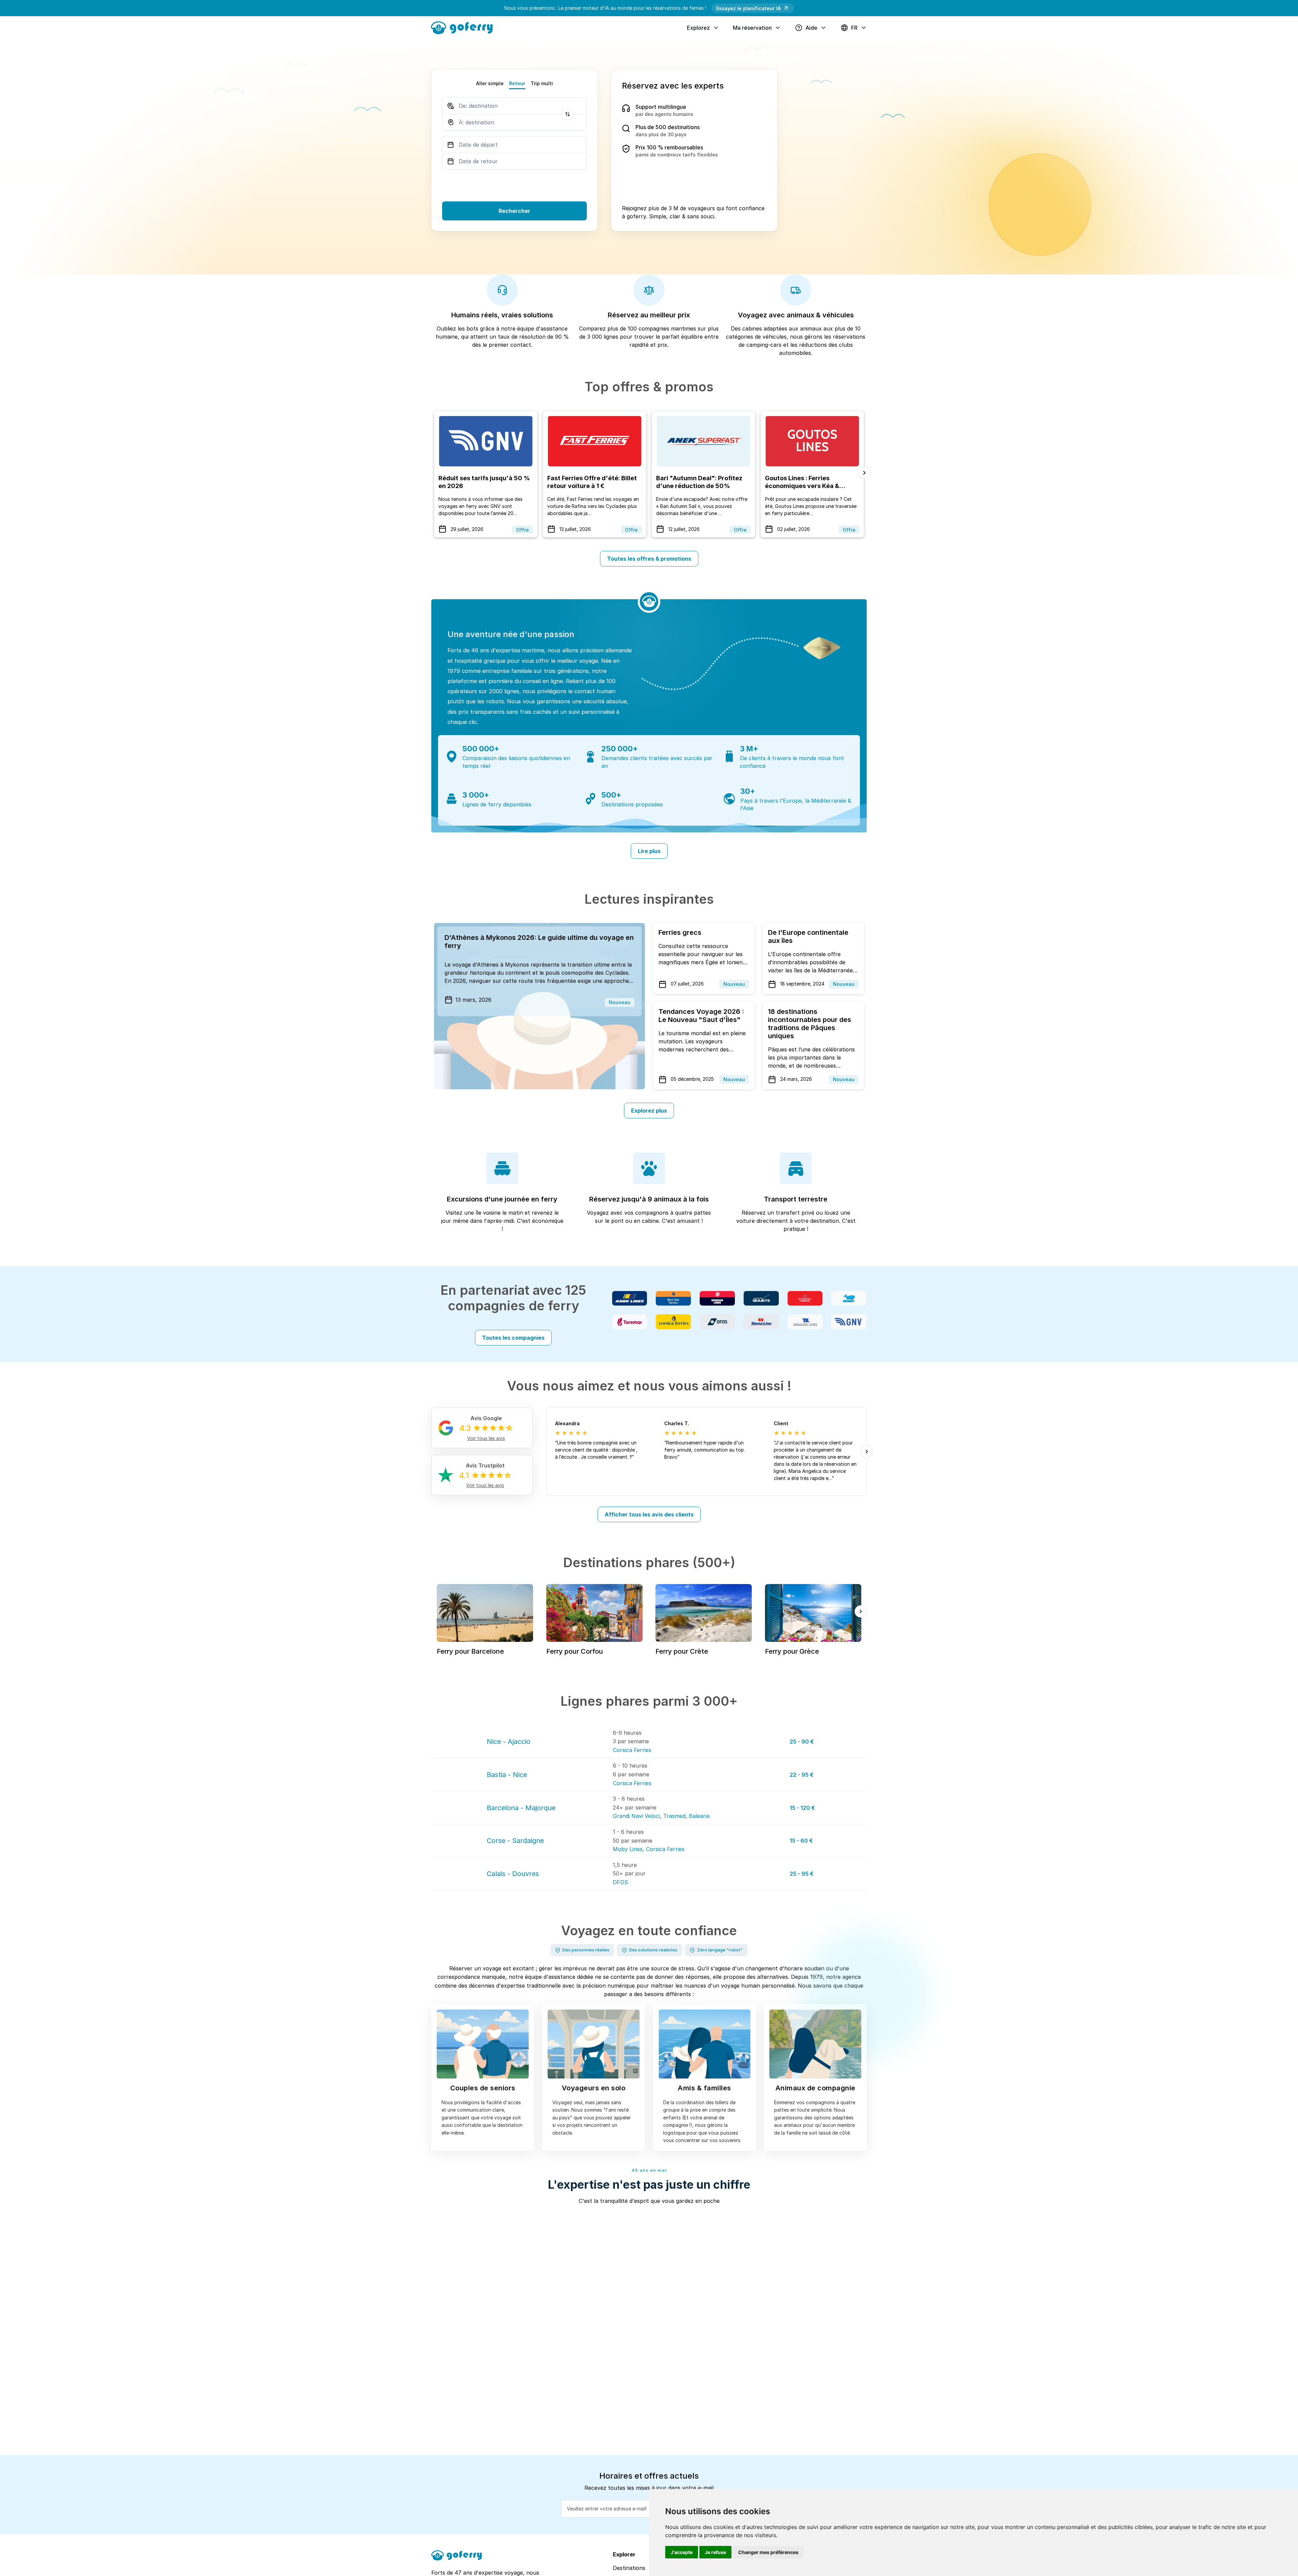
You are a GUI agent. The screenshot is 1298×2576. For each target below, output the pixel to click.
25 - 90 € (802, 1742)
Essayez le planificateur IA (749, 8)
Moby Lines (628, 1849)
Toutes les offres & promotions (649, 559)
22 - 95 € (802, 1775)
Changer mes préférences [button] (768, 2552)
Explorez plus (649, 1111)
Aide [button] (811, 28)
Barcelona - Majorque (521, 1808)
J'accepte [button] (682, 2552)
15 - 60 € (801, 1841)
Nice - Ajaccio (509, 1742)
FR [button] (854, 28)
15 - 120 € (802, 1808)
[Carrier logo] (630, 1298)
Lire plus (649, 851)
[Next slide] (864, 473)
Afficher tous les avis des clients (649, 1514)
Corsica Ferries (632, 1750)
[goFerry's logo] (464, 27)
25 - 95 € (802, 1874)
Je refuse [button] (715, 2552)
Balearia (699, 1816)
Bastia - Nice (507, 1775)
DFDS (620, 1882)
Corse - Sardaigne (515, 1841)
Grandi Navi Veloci (636, 1816)
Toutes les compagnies (513, 1338)
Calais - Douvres (513, 1874)
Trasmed (674, 1816)
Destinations (629, 2568)
